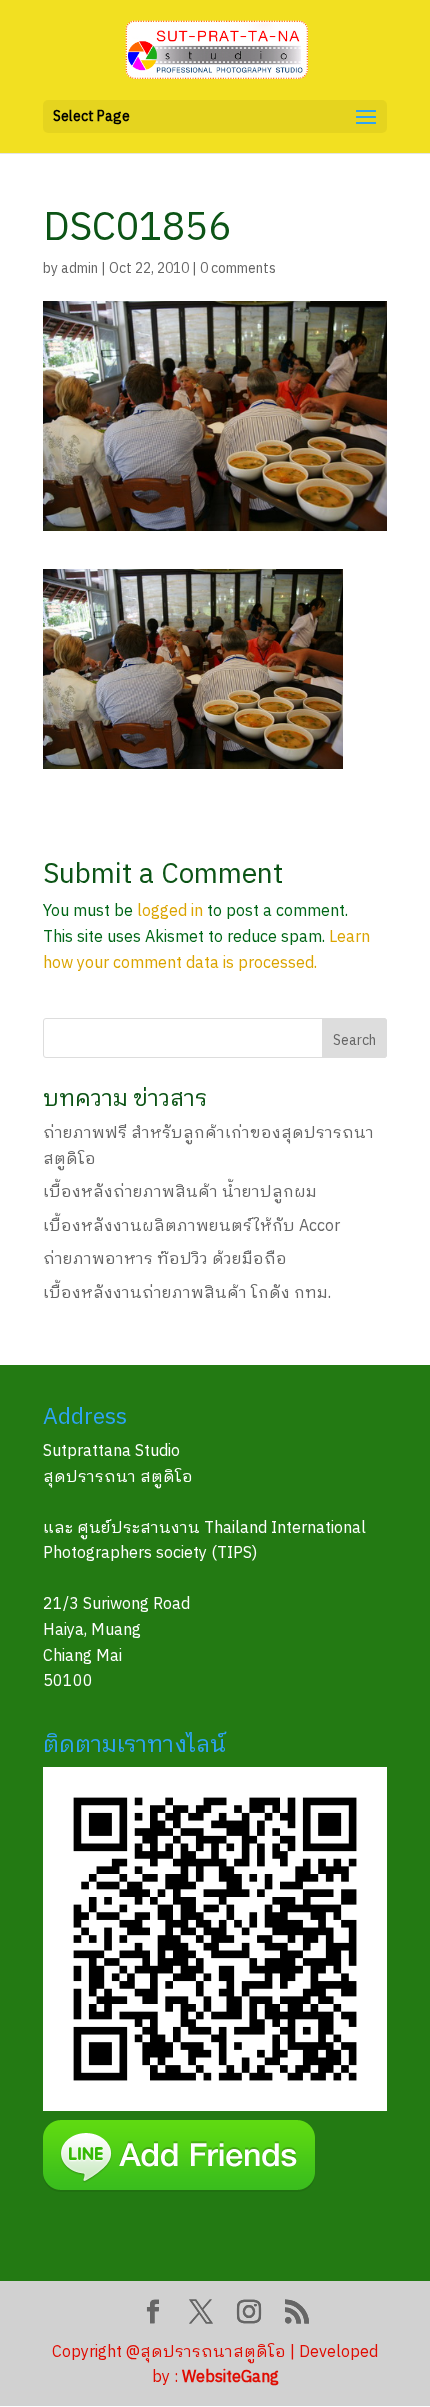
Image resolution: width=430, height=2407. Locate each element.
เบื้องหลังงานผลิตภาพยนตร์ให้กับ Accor (191, 1226)
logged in (170, 911)
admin (79, 268)
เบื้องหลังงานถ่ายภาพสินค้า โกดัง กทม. (187, 1293)
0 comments (238, 268)
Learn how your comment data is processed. (206, 950)
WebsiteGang (230, 2377)
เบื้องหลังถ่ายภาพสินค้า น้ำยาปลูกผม (180, 1192)
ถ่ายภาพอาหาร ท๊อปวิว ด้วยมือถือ (165, 1259)
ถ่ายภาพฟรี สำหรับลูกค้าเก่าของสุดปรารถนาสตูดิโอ (208, 1146)
